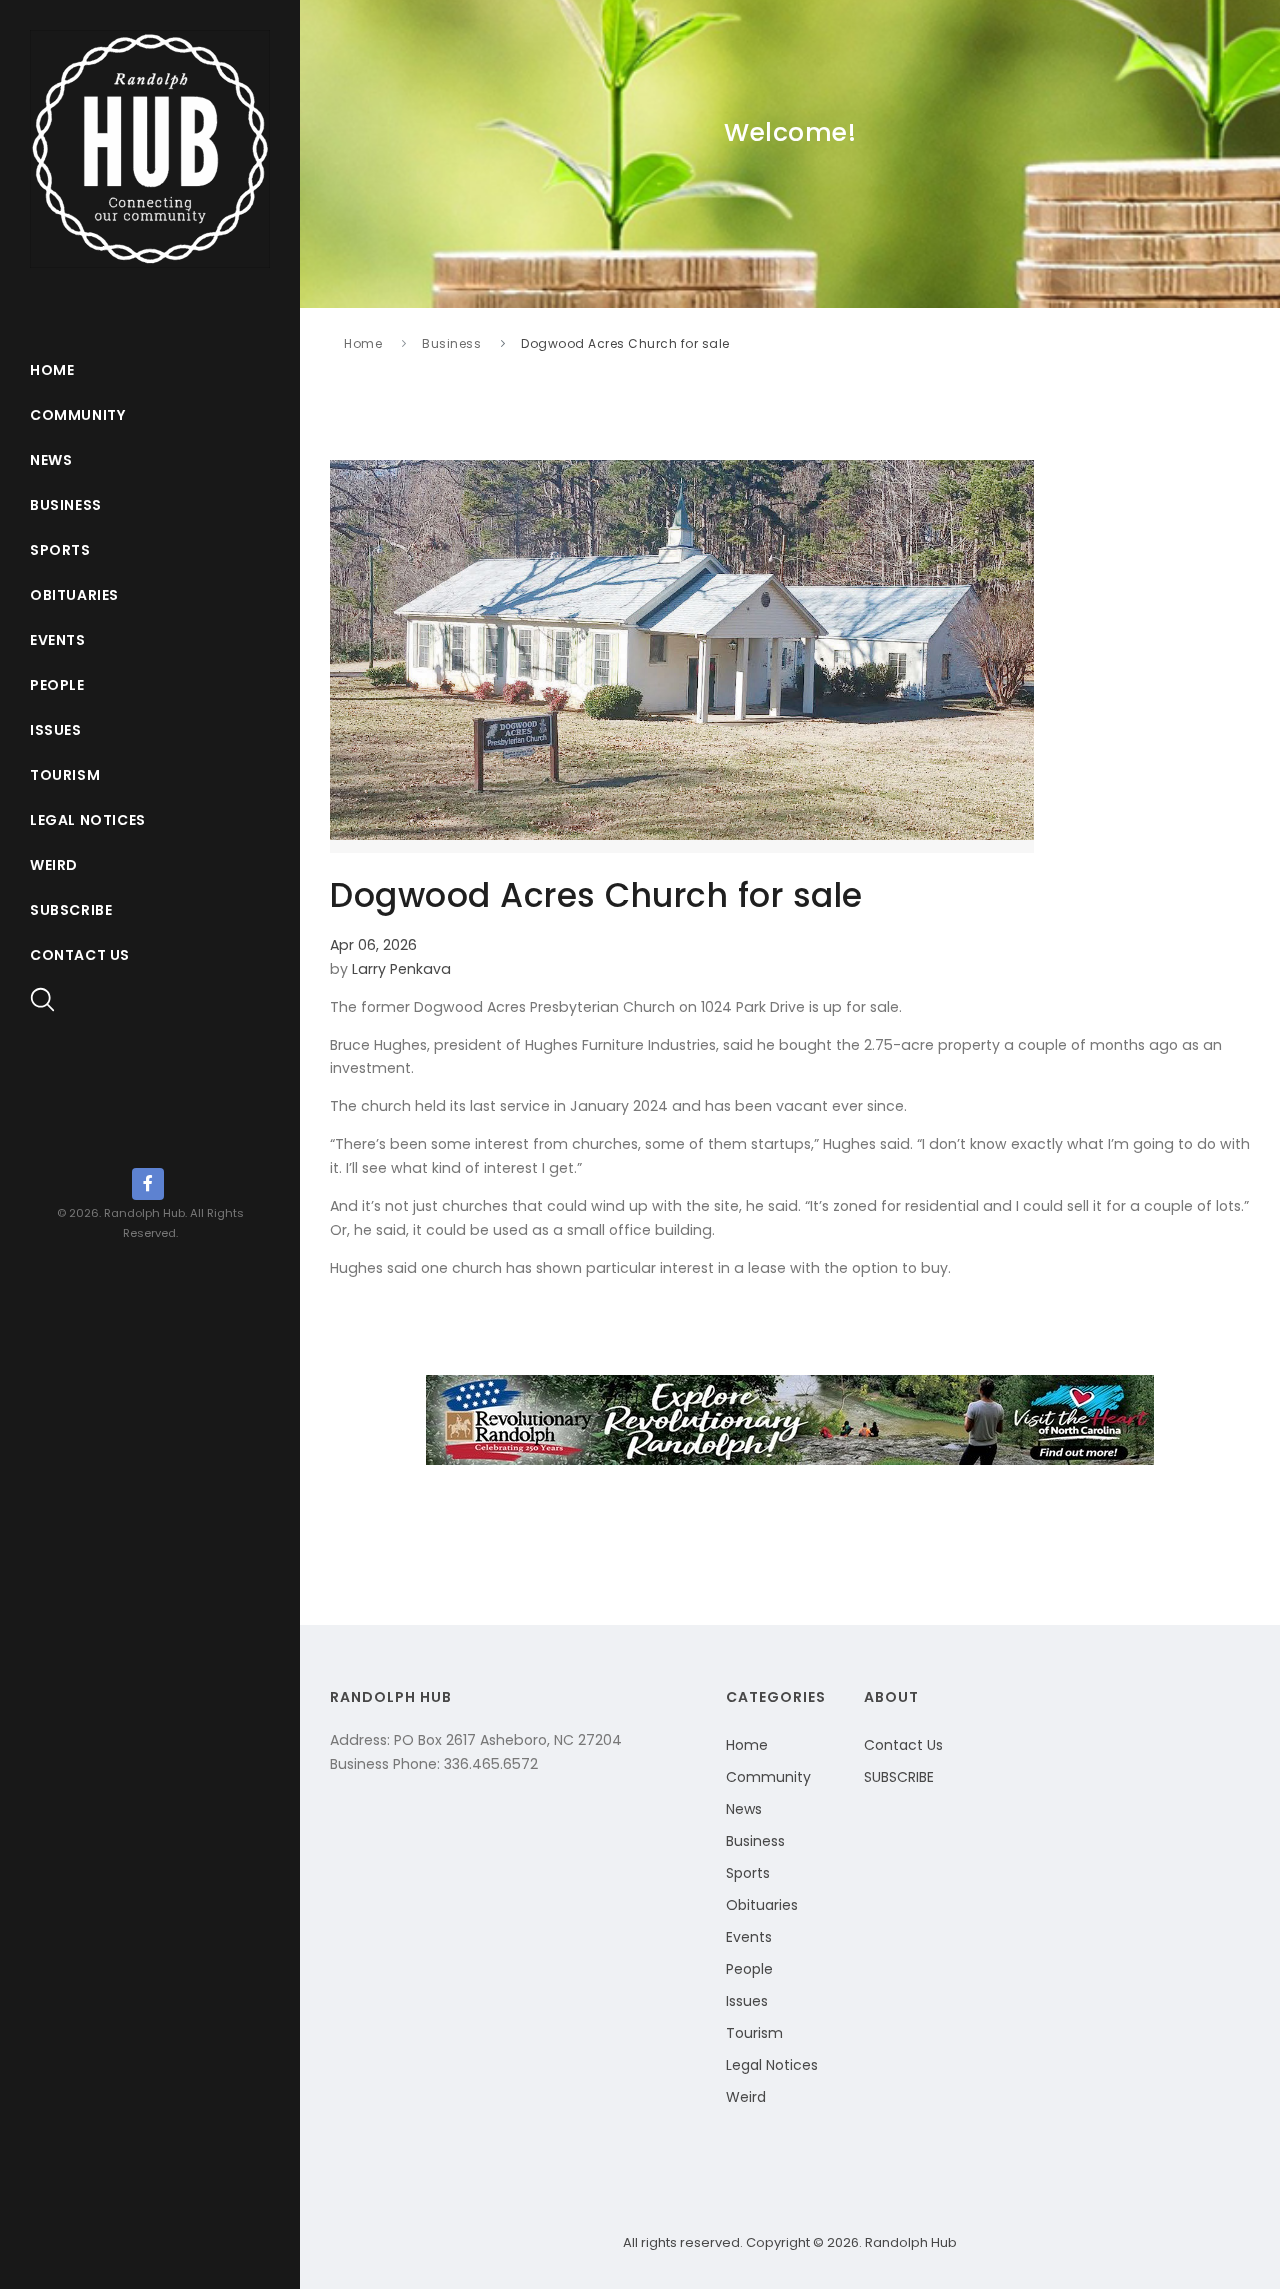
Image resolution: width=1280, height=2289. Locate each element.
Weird (54, 865)
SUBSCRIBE (899, 1777)
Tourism (65, 775)
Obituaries (74, 595)
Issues (56, 730)
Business (66, 505)
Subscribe (71, 910)
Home (52, 370)
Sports (60, 550)
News (51, 460)
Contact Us (80, 955)
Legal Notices (88, 820)
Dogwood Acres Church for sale (625, 343)
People (57, 685)
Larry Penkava (401, 969)
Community (77, 415)
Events (58, 640)
